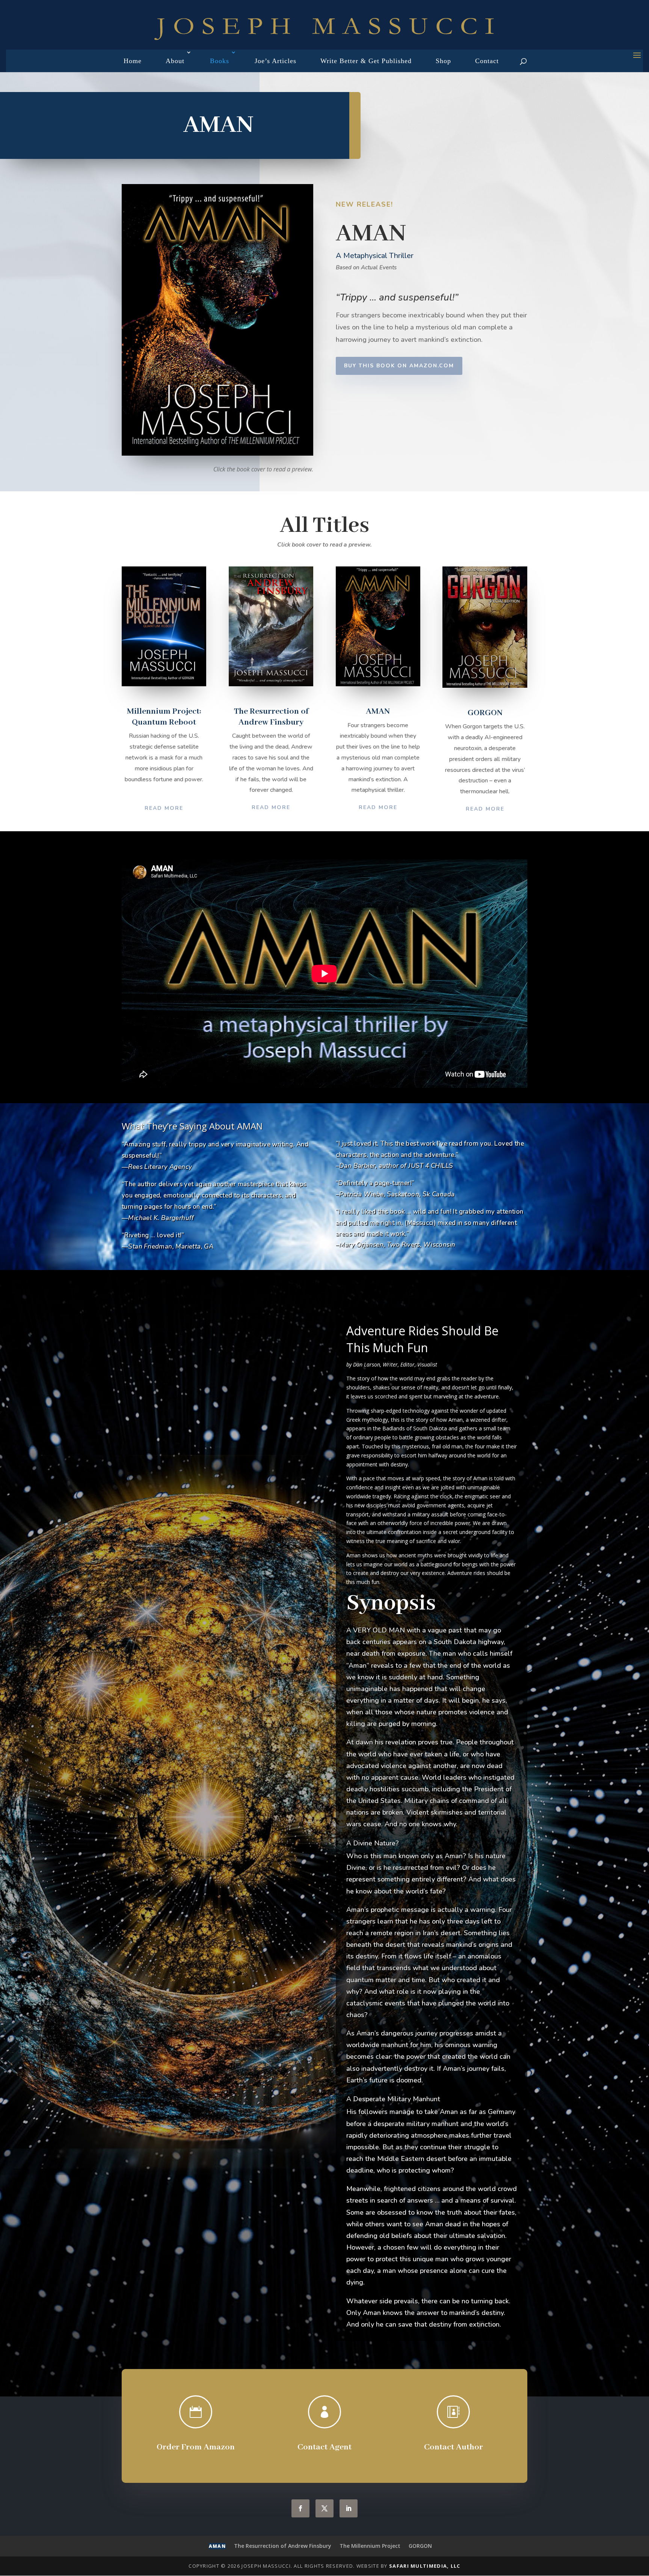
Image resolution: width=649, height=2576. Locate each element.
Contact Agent (324, 2447)
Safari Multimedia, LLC (425, 2566)
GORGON (420, 2546)
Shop (443, 61)
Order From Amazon (196, 2447)
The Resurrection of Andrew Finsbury (283, 2546)
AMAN (217, 2546)
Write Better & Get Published (366, 61)
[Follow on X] (324, 2508)
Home (133, 61)
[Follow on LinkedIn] (349, 2508)
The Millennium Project (370, 2546)
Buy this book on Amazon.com (399, 366)
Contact (487, 61)
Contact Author (454, 2447)
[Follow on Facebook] (300, 2508)
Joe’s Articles (275, 61)
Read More (164, 808)
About (175, 61)
